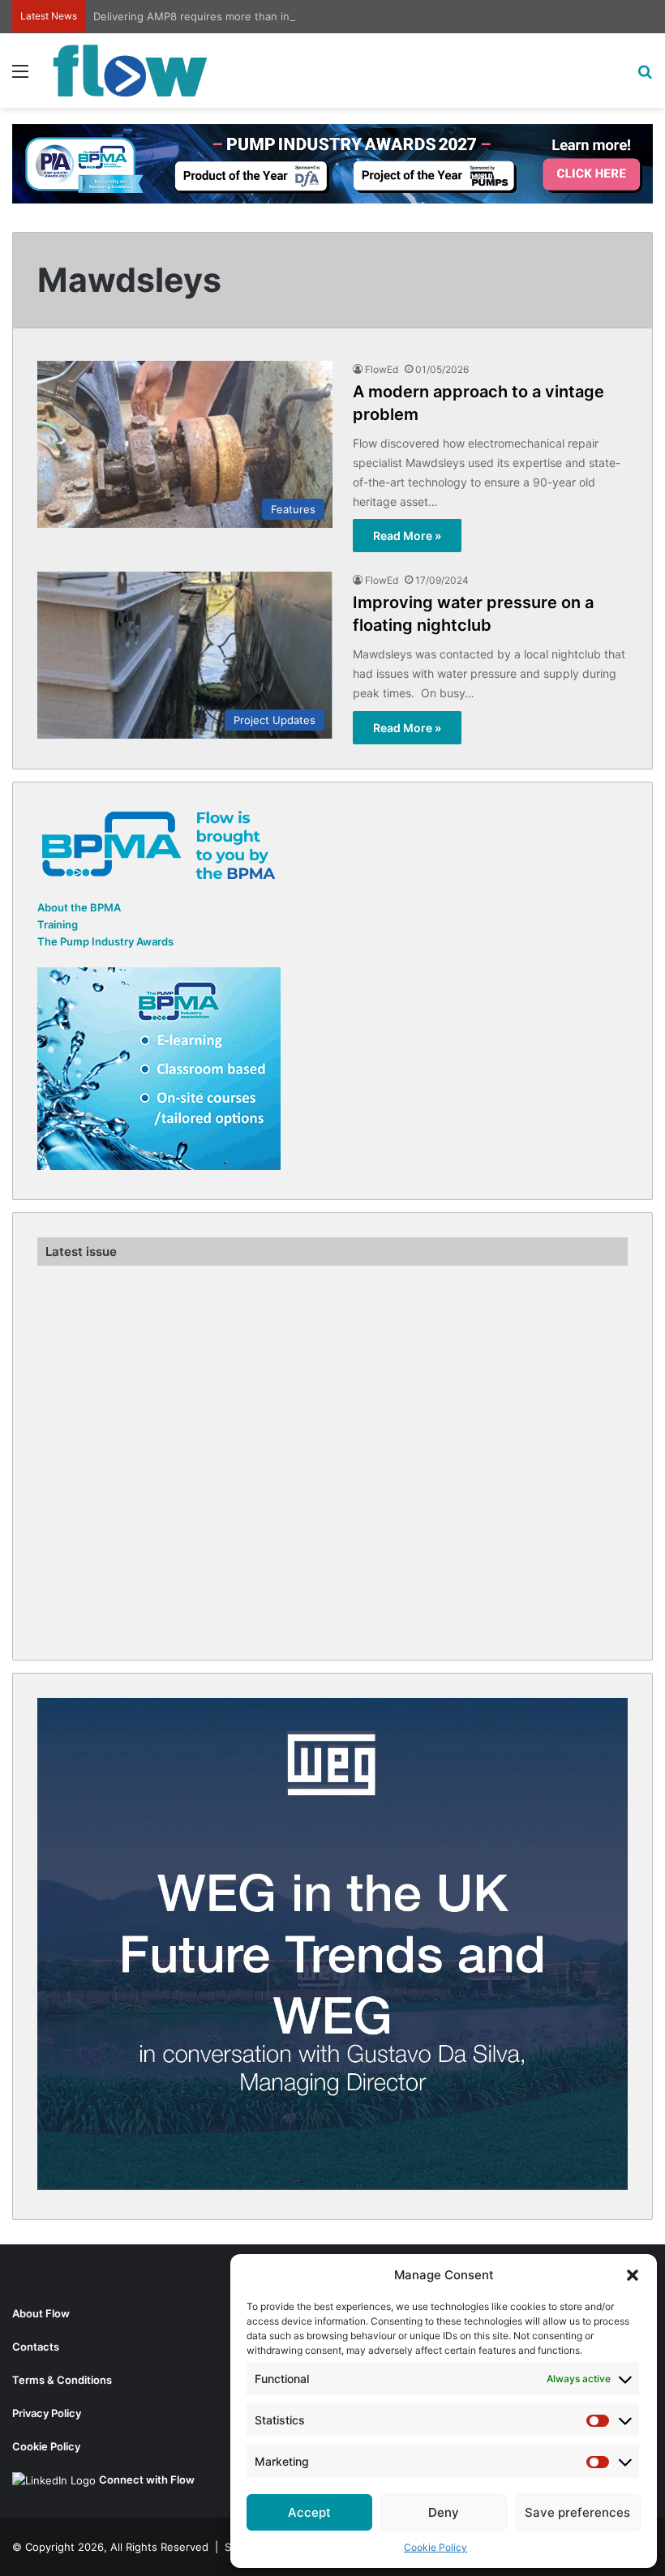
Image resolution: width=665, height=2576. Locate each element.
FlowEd (382, 369)
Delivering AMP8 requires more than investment (215, 16)
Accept (309, 2512)
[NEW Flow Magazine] (130, 71)
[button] (633, 2275)
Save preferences (577, 2512)
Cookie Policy (435, 2547)
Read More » (407, 536)
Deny (444, 2512)
